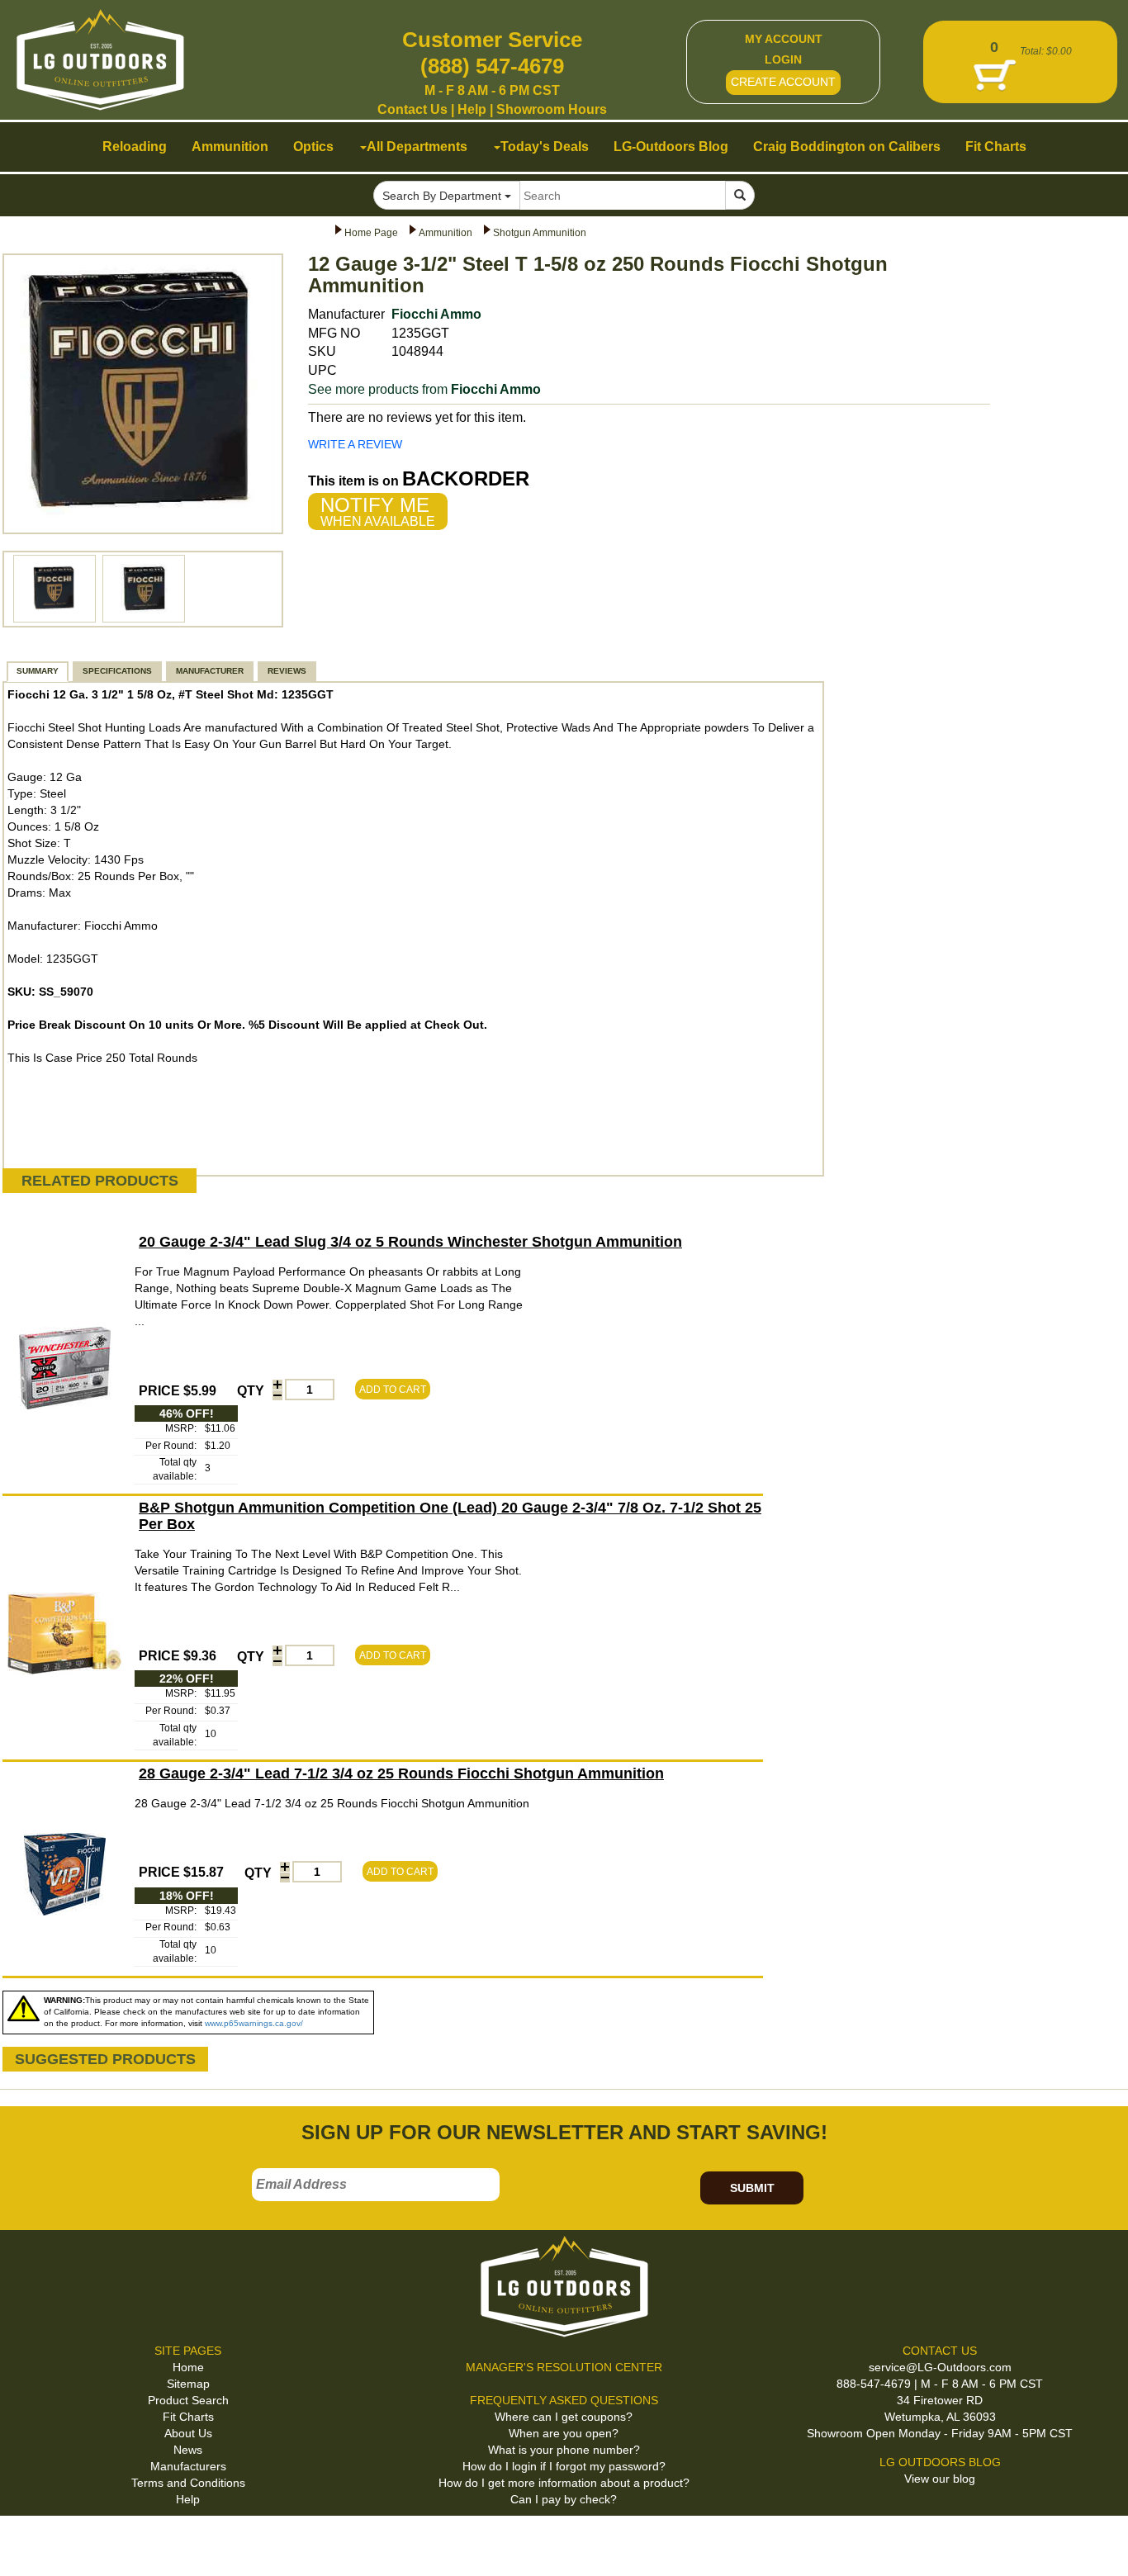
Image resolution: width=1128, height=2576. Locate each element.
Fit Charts (188, 2417)
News (188, 2450)
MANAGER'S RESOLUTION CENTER (564, 2367)
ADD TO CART (393, 1390)
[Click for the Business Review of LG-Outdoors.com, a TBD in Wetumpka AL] (32, 2542)
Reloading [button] (135, 147)
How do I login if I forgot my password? (564, 2466)
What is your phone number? (564, 2450)
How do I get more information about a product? (564, 2483)
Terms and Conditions (188, 2483)
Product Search (188, 2400)
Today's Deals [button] (545, 147)
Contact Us (412, 109)
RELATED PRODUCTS (100, 1181)
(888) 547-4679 (492, 66)
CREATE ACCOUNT (783, 82)
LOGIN (783, 59)
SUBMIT (752, 2188)
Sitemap (188, 2384)
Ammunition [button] (230, 147)
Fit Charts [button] (996, 147)
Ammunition (446, 233)
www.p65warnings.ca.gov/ (254, 2023)
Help (472, 109)
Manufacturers (188, 2466)
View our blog (940, 2479)
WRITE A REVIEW (355, 444)
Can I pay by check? (564, 2499)
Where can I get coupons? (564, 2417)
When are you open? (564, 2433)
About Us (188, 2433)
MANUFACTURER (210, 671)
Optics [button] (313, 147)
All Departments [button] (417, 147)
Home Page (371, 233)
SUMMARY (38, 671)
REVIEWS (287, 671)
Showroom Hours (552, 109)
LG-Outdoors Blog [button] (671, 147)
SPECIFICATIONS (117, 671)
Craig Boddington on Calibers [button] (847, 147)
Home (188, 2367)
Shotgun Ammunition (540, 233)
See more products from (424, 389)
